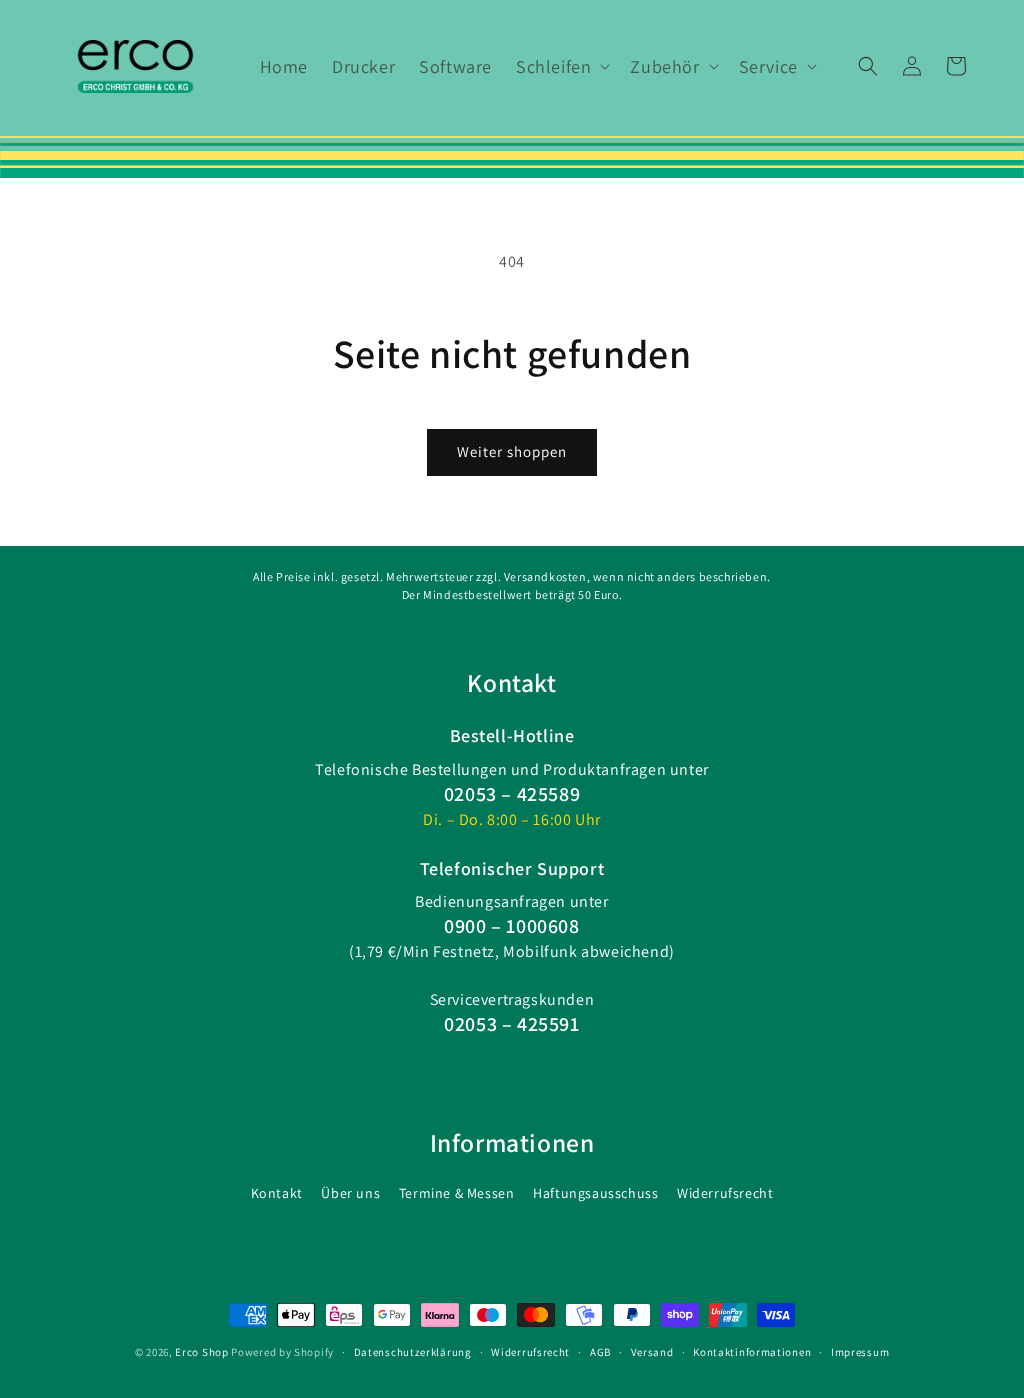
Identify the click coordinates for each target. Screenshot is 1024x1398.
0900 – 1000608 (511, 926)
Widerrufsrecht (725, 1193)
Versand (652, 1352)
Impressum (860, 1352)
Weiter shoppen (512, 451)
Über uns (350, 1193)
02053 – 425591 (511, 1024)
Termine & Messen (457, 1193)
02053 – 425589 (512, 794)
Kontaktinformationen (752, 1352)
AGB (600, 1352)
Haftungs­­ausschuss (595, 1193)
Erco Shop (201, 1352)
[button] (561, 66)
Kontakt (277, 1193)
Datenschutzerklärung (413, 1352)
